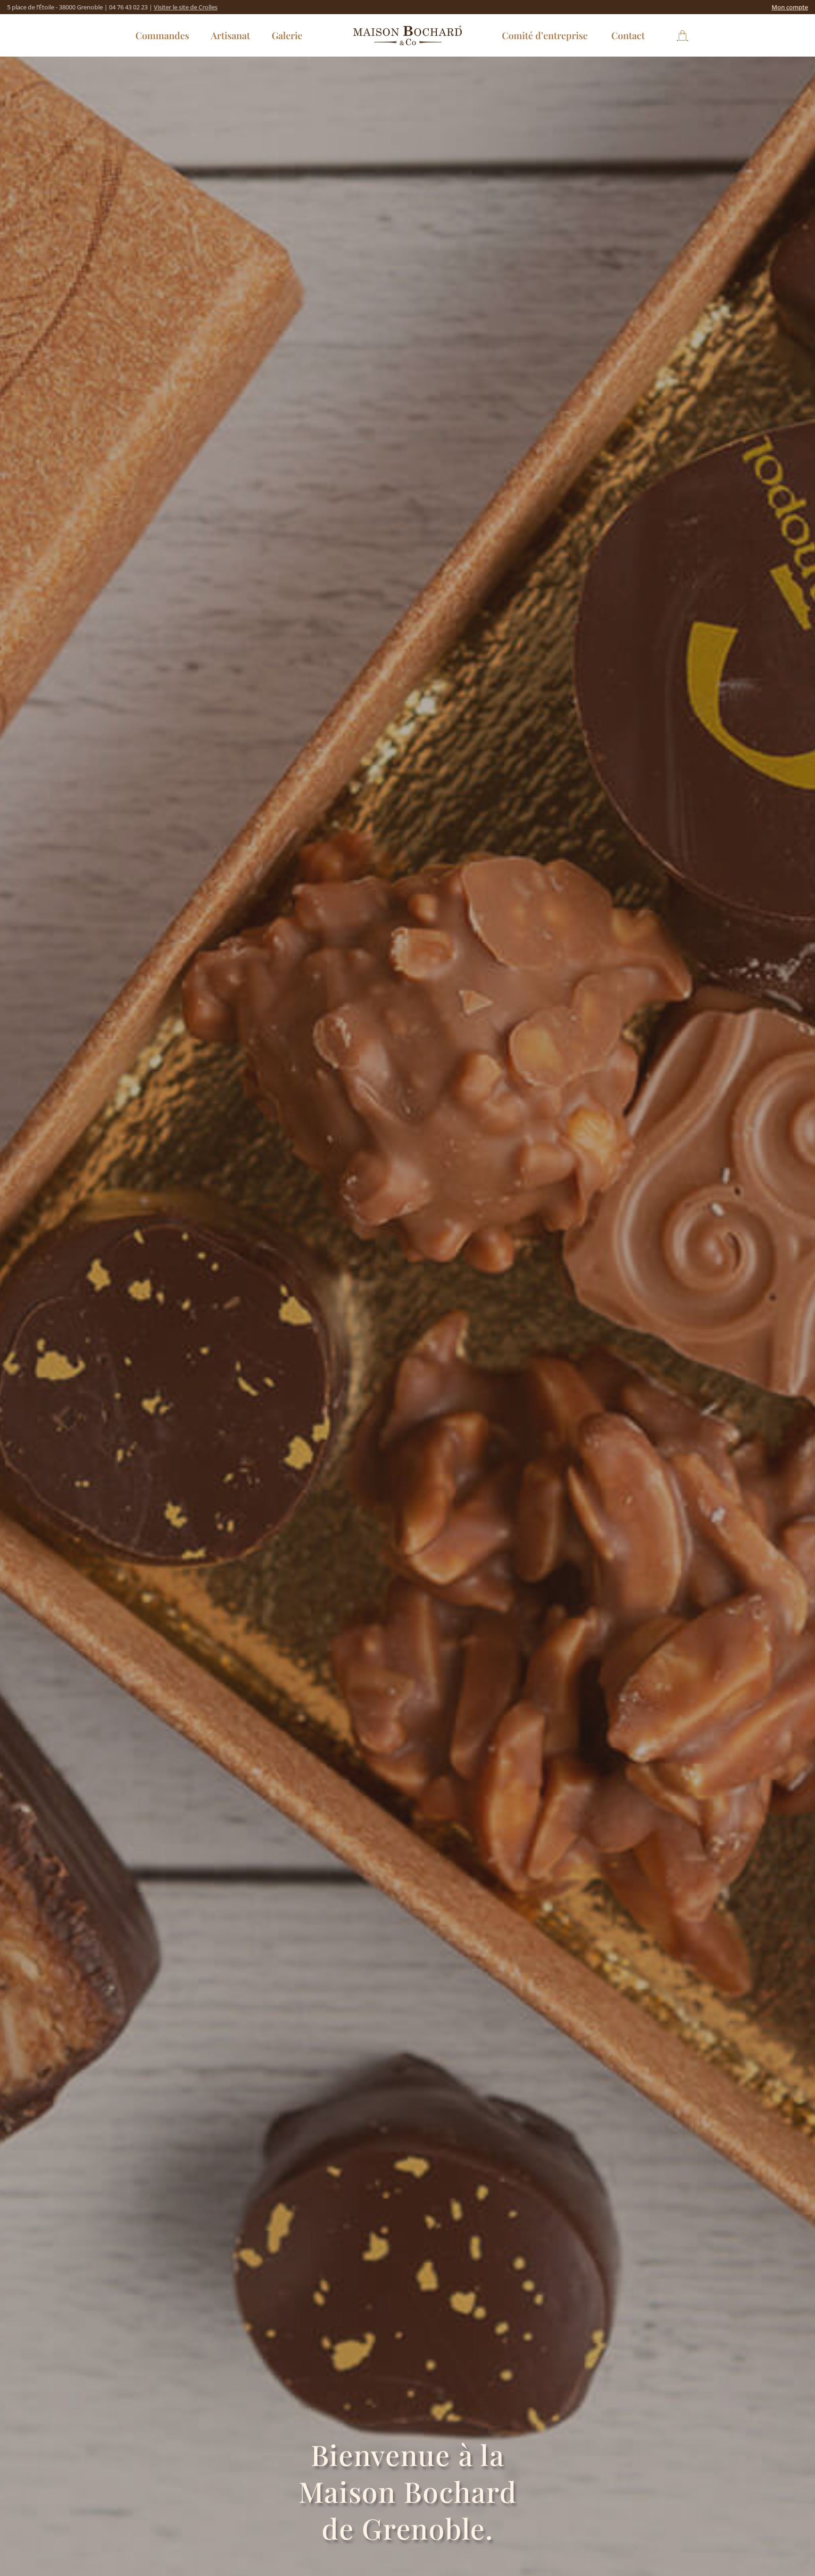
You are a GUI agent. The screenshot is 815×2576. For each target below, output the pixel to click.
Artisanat (230, 35)
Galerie (287, 35)
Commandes (162, 35)
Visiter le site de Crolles (186, 7)
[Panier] (682, 35)
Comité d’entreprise (545, 35)
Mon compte (790, 7)
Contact (628, 35)
